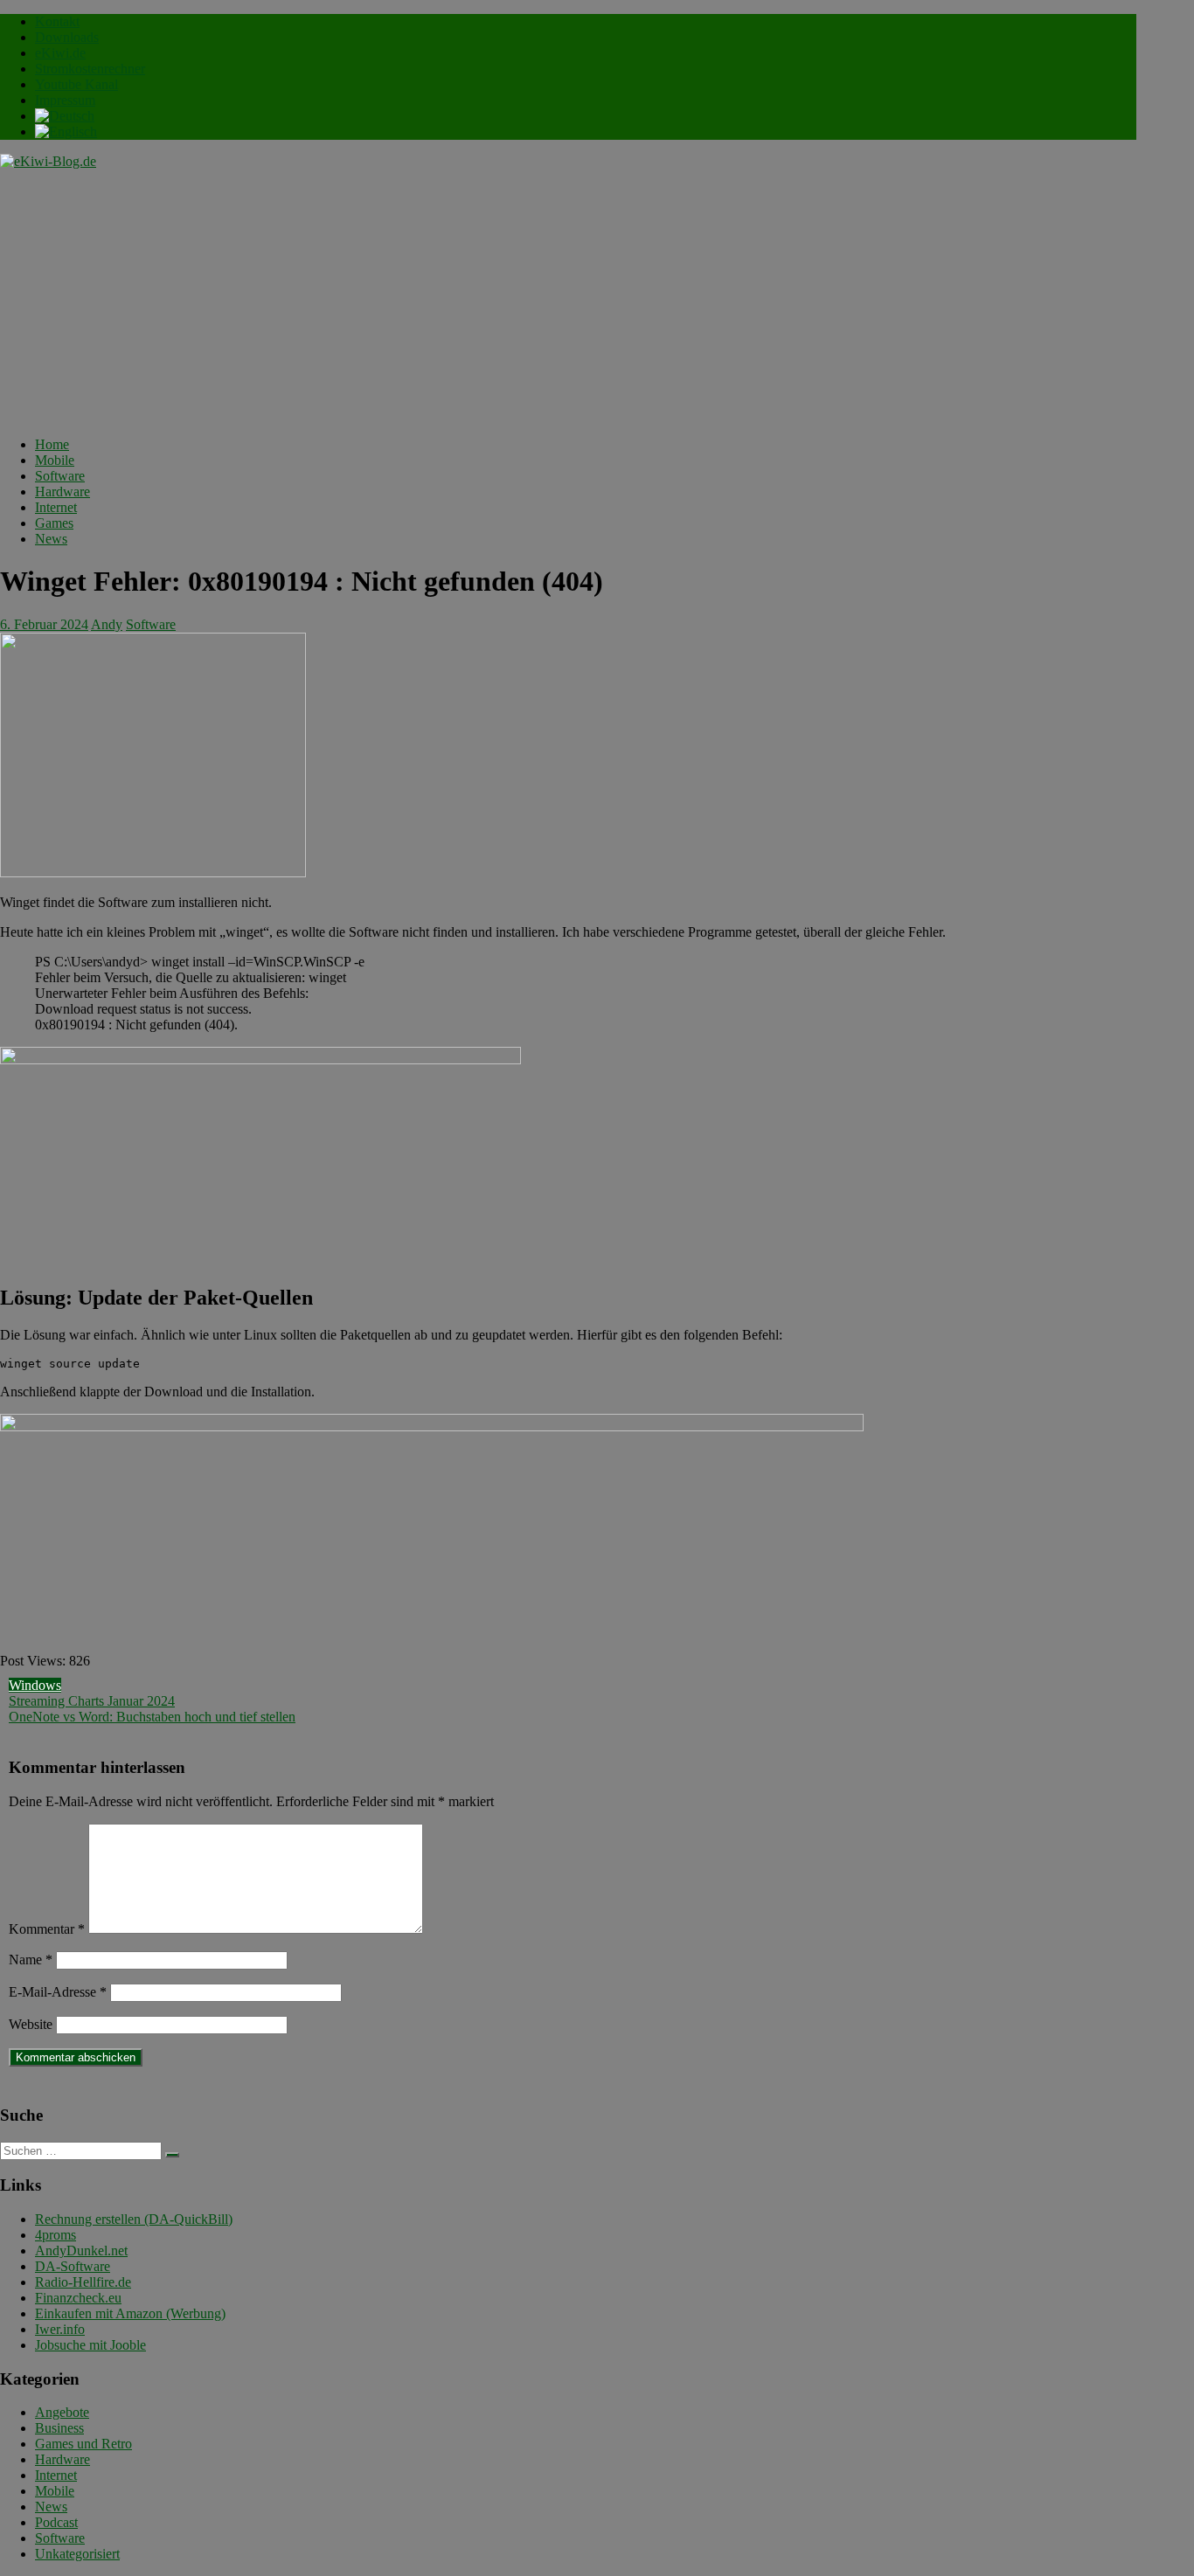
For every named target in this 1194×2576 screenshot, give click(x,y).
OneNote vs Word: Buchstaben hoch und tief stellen (152, 1717)
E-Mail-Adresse (58, 1992)
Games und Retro (83, 2444)
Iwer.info (60, 2329)
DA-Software (73, 2266)
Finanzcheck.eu (78, 2298)
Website (31, 2024)
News (51, 539)
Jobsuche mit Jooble (90, 2345)
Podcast (56, 2522)
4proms (56, 2235)
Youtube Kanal (76, 84)
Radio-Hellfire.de (83, 2282)
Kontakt (57, 21)
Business (59, 2428)
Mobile (55, 460)
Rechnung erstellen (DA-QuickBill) (134, 2219)
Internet (56, 507)
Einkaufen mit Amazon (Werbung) (130, 2313)
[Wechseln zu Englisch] (66, 132)
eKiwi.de (60, 53)
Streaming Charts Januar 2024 (92, 1701)
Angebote (62, 2412)
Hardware (62, 492)
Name (31, 1960)
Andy (107, 624)
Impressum (65, 100)
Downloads (67, 37)
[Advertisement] (568, 301)
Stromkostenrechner (90, 69)
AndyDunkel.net (81, 2251)
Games (54, 523)
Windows (35, 1685)
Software (60, 476)
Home (52, 444)
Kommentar (47, 1929)
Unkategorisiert (77, 2554)
